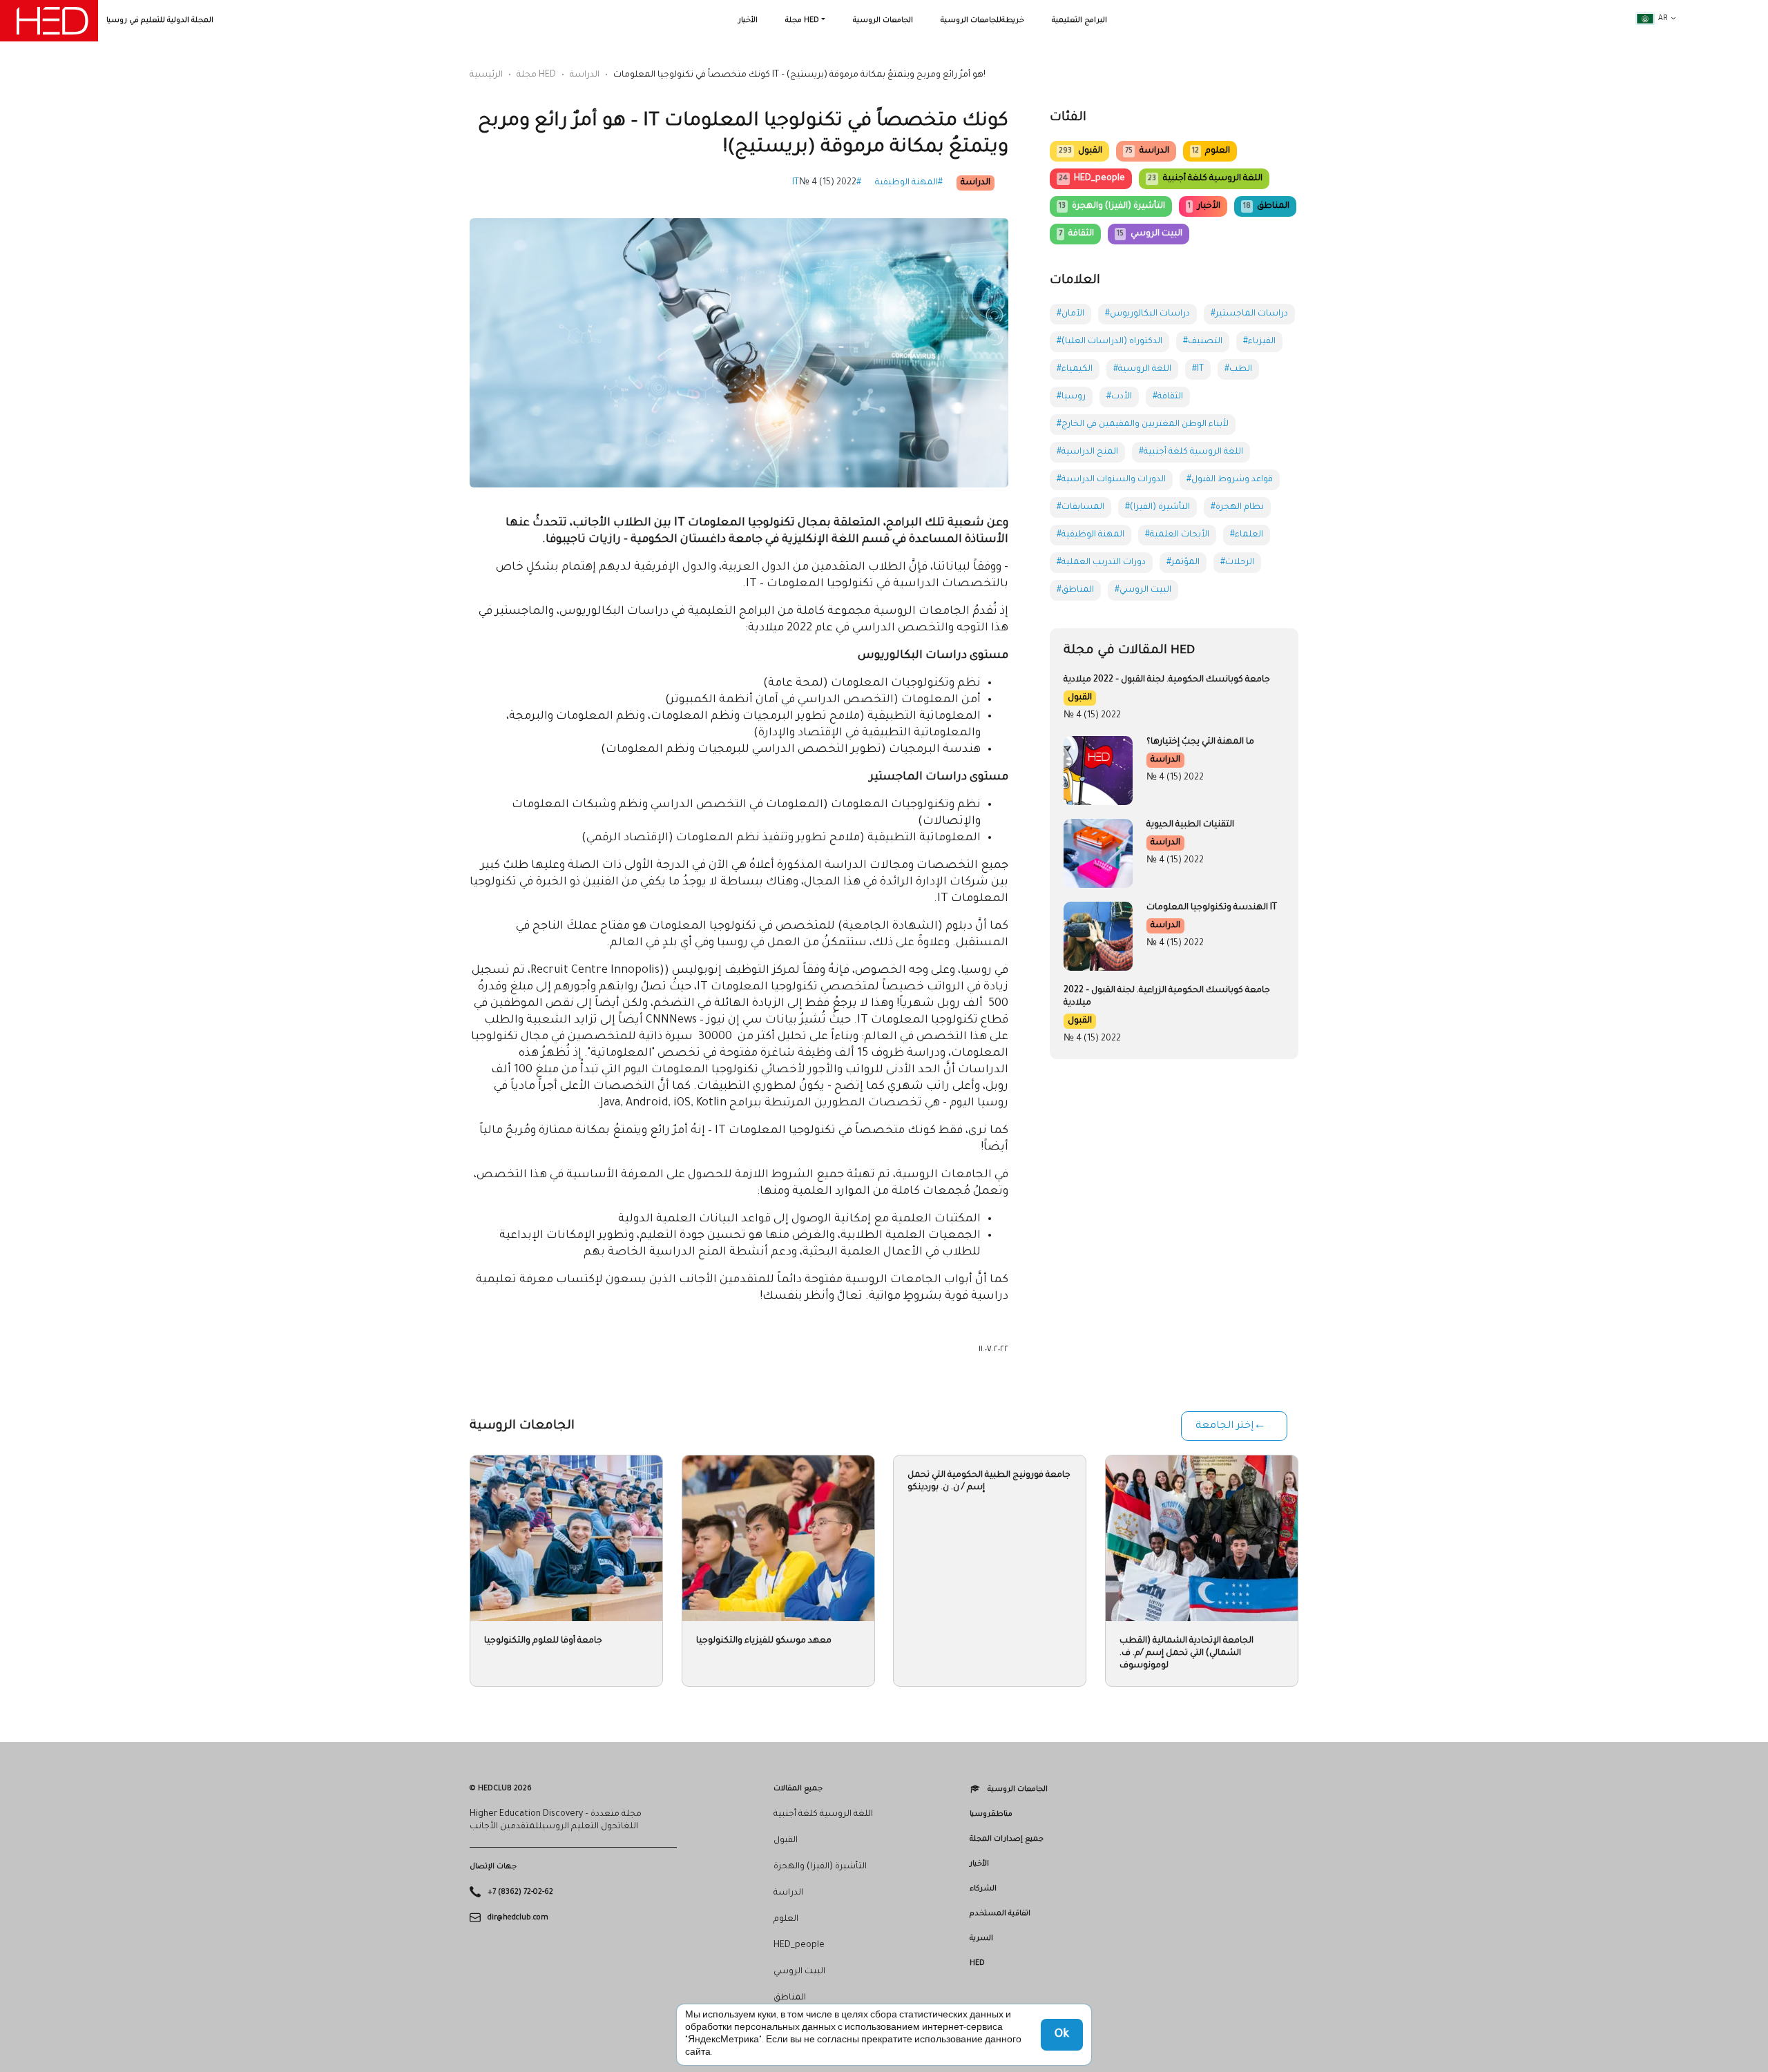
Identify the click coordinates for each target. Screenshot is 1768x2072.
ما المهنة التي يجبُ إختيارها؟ (1200, 742)
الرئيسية (486, 75)
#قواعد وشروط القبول (1230, 480)
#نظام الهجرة (1237, 507)
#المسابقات (1080, 507)
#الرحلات (1237, 563)
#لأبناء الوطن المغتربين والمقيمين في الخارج (1143, 425)
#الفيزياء (1259, 342)
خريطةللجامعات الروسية (982, 21)
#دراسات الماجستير (1249, 314)
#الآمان (1070, 314)
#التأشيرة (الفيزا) (1157, 507)
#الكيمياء (1075, 369)
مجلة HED (802, 21)
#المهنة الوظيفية (909, 183)
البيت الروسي (1149, 234)
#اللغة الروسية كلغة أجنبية (1191, 452)
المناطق (1266, 206)
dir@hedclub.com (518, 1917)
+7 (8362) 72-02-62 (520, 1892)
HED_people (1092, 179)
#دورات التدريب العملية (1101, 563)
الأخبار (748, 21)
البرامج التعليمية (1079, 21)
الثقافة (1076, 234)
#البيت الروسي (1143, 590)
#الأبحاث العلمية (1177, 535)
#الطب (1238, 369)
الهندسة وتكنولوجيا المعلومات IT (1212, 908)
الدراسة (585, 75)
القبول (1080, 151)
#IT (1198, 369)
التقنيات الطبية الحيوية (1190, 825)
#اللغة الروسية (1142, 369)
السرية (981, 1939)
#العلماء (1247, 535)
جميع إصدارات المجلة (1007, 1839)
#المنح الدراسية (1087, 452)
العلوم (1211, 151)
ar (1663, 19)
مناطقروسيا (991, 1814)
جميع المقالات (798, 1789)
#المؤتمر (1183, 563)
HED (977, 1964)
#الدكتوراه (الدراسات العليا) (1109, 342)
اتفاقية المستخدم (1000, 1914)
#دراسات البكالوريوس (1147, 314)
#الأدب (1119, 397)
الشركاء (983, 1889)
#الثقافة (1168, 397)
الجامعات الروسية (883, 21)
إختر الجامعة (1224, 1426)
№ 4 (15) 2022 (828, 183)
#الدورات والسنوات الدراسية (1111, 480)
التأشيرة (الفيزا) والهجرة (1112, 206)
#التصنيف (1203, 342)
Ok (1062, 2035)
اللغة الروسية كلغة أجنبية (1205, 179)
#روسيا (1071, 397)
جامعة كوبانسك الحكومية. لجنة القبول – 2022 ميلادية (1167, 680)
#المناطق (1075, 590)
